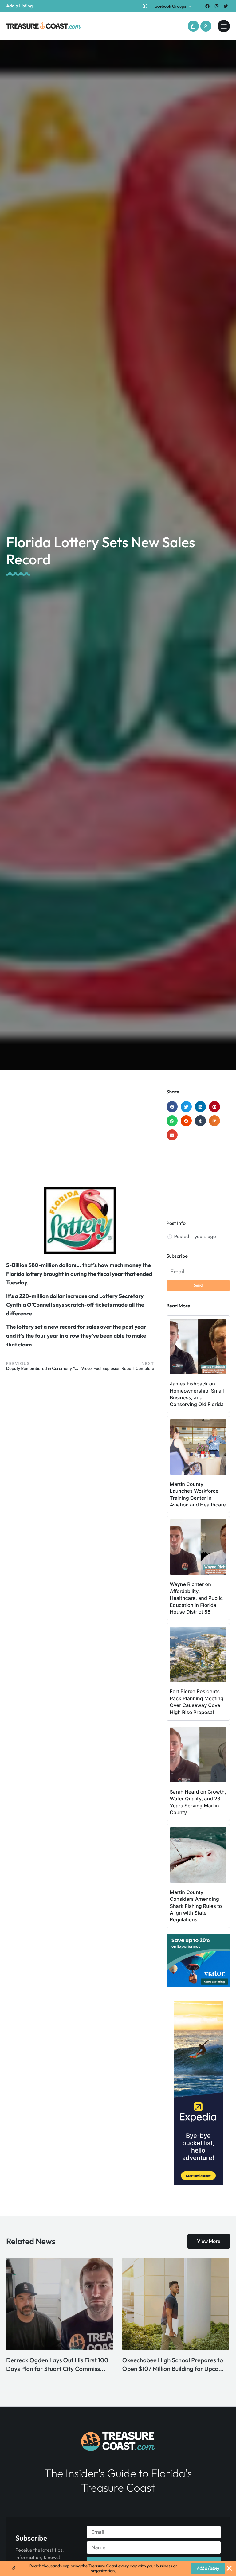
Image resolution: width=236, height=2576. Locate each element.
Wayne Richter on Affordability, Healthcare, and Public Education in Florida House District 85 (197, 1598)
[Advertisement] (80, 1138)
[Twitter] (226, 6)
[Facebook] (207, 6)
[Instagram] (217, 6)
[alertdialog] (118, 2568)
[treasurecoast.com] (224, 26)
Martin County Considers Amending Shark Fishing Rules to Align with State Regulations (196, 1906)
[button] (193, 26)
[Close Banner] (229, 2568)
